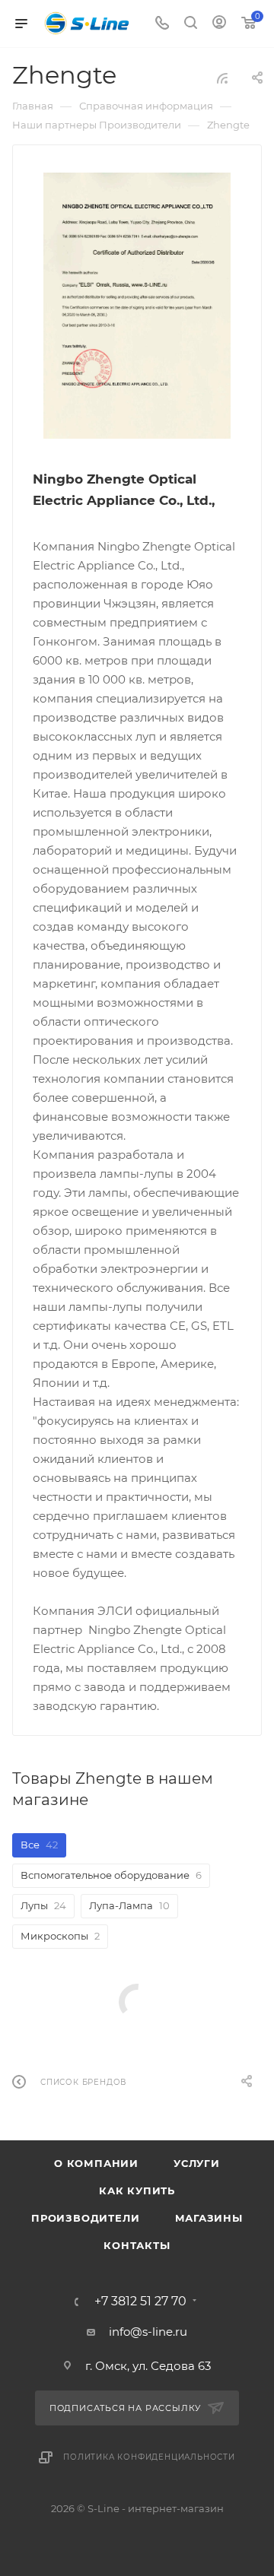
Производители (85, 2218)
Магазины (209, 2218)
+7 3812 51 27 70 (140, 2302)
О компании (96, 2163)
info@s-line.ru (148, 2332)
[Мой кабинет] (219, 24)
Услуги (197, 2163)
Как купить (137, 2191)
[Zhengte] (137, 306)
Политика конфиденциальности (149, 2457)
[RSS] (222, 78)
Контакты (137, 2245)
